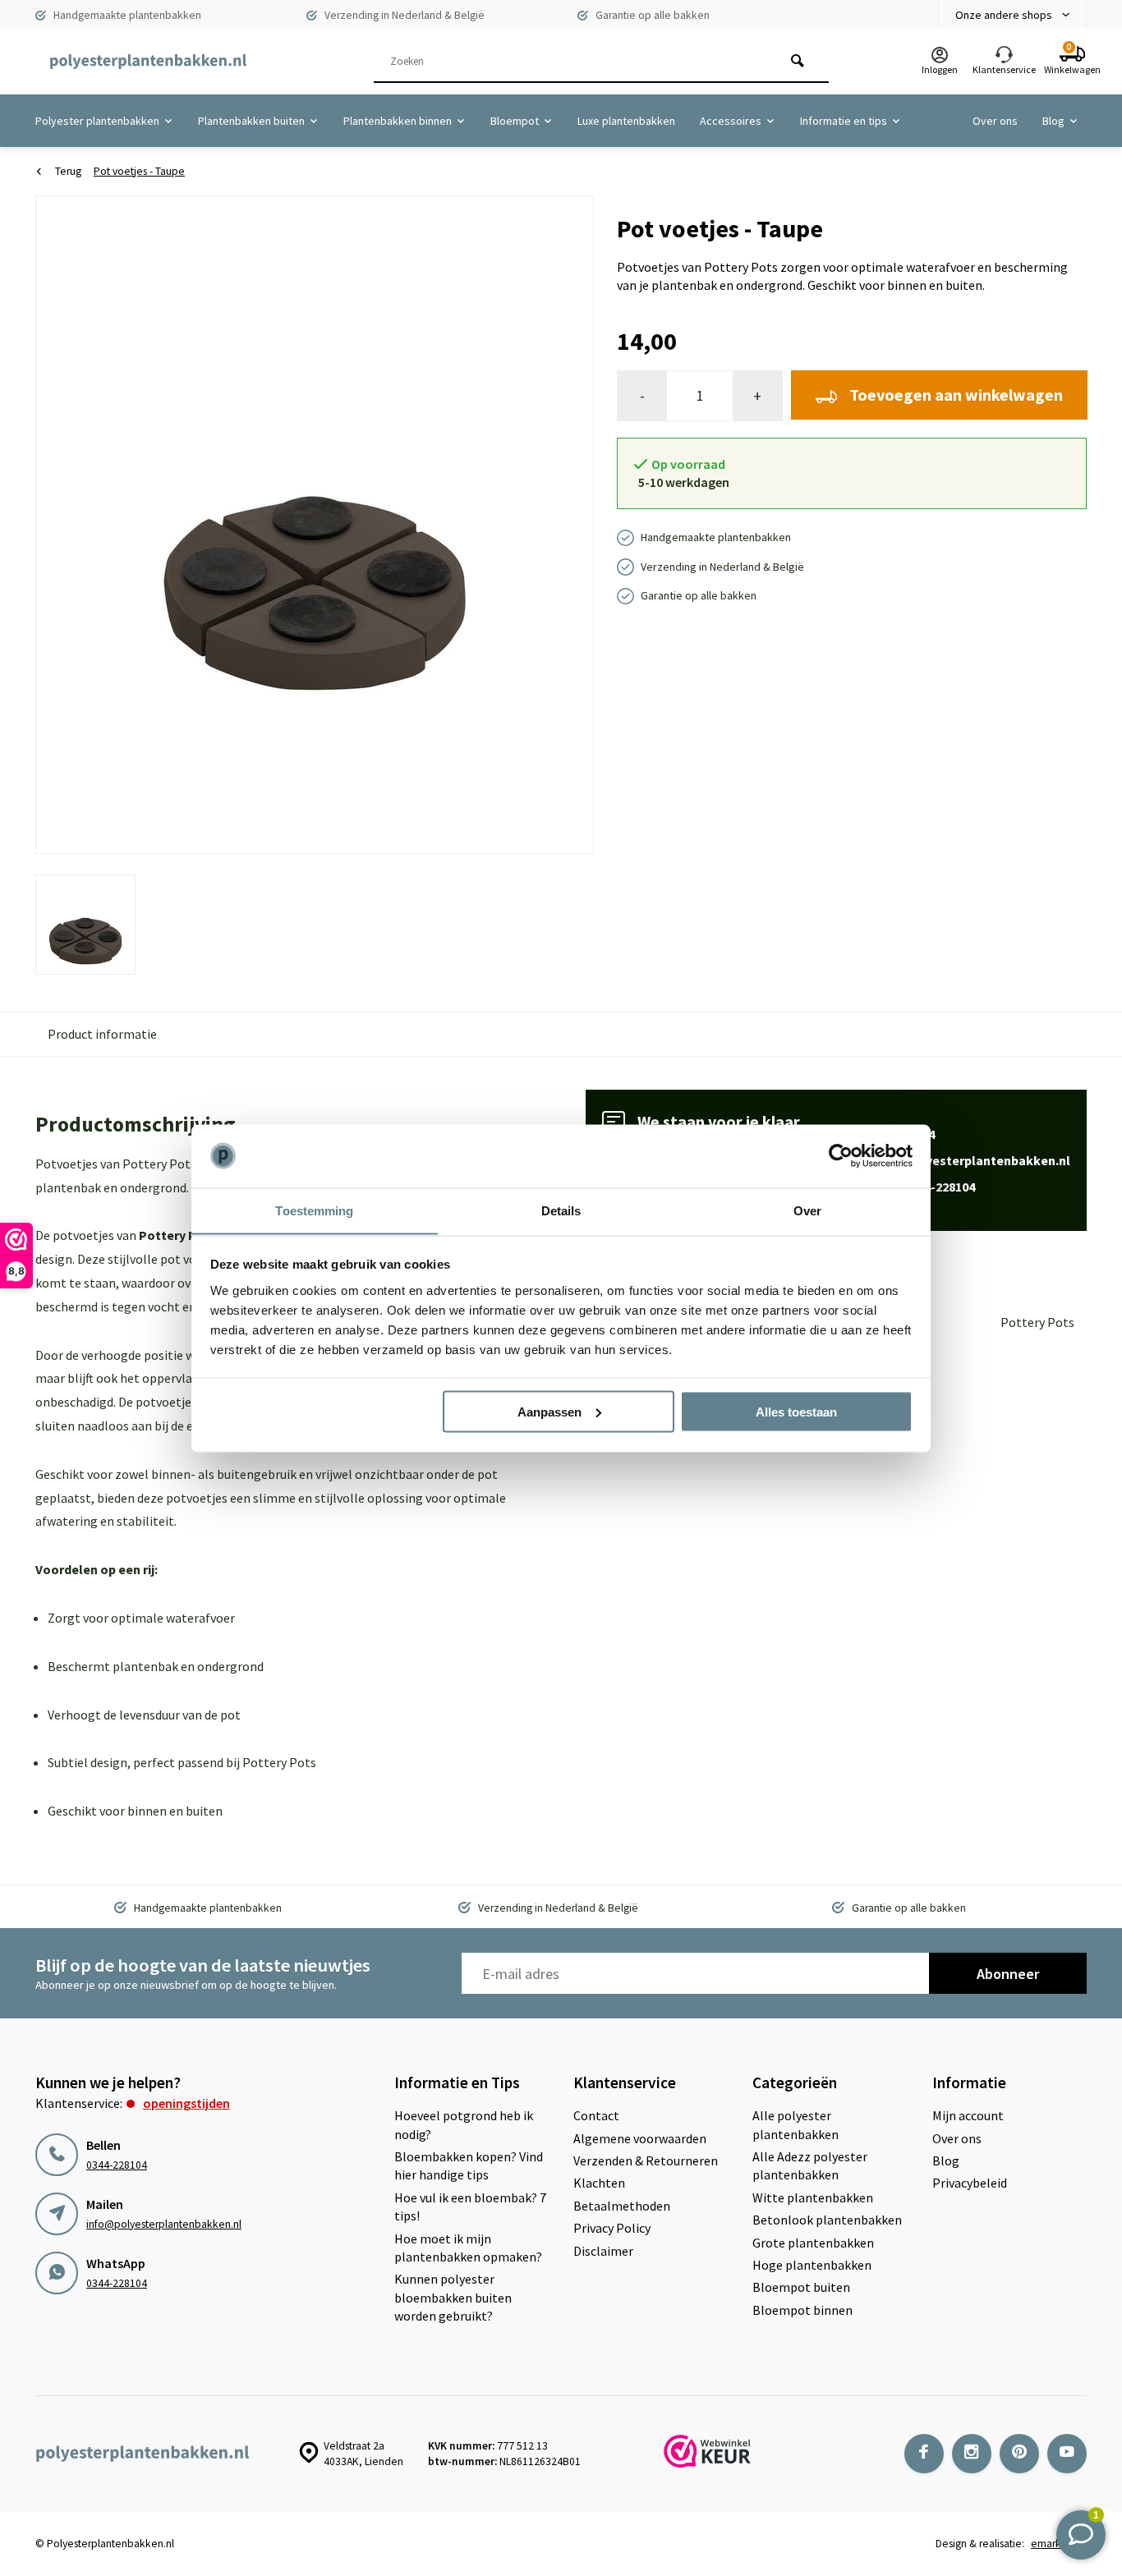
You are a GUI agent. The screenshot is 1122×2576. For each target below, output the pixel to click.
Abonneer (1008, 1974)
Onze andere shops (1004, 15)
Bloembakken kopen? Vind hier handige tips (469, 2165)
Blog (1053, 121)
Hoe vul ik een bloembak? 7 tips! (470, 2206)
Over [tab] (807, 1210)
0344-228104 (117, 2165)
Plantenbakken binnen (398, 121)
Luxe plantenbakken (626, 121)
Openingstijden (186, 2103)
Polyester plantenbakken (97, 121)
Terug (68, 171)
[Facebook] (924, 2454)
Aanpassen (550, 1411)
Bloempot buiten (801, 2287)
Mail (953, 1160)
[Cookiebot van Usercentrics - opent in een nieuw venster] (841, 1156)
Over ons (995, 121)
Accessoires (731, 121)
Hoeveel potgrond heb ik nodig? (464, 2124)
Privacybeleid (970, 2183)
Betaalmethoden (622, 2206)
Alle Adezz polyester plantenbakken (810, 2165)
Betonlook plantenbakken (827, 2220)
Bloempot (515, 121)
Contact (596, 2115)
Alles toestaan (796, 1411)
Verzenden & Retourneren (646, 2160)
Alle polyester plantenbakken (796, 2124)
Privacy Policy (612, 2228)
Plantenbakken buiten (251, 121)
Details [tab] (561, 1210)
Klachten (599, 2183)
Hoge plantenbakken (812, 2265)
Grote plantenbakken (813, 2243)
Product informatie (102, 1034)
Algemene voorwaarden (640, 2138)
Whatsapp (906, 1187)
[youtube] (1067, 2454)
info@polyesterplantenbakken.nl (164, 2224)
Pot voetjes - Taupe (139, 171)
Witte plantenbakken (813, 2197)
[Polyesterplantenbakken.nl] (148, 62)
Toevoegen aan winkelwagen (956, 395)
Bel (885, 1134)
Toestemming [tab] (314, 1210)
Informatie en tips (844, 121)
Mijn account (968, 2115)
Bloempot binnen (802, 2310)
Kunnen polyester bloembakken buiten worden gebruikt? (453, 2297)
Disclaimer (603, 2251)
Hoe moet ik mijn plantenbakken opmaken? (468, 2248)
